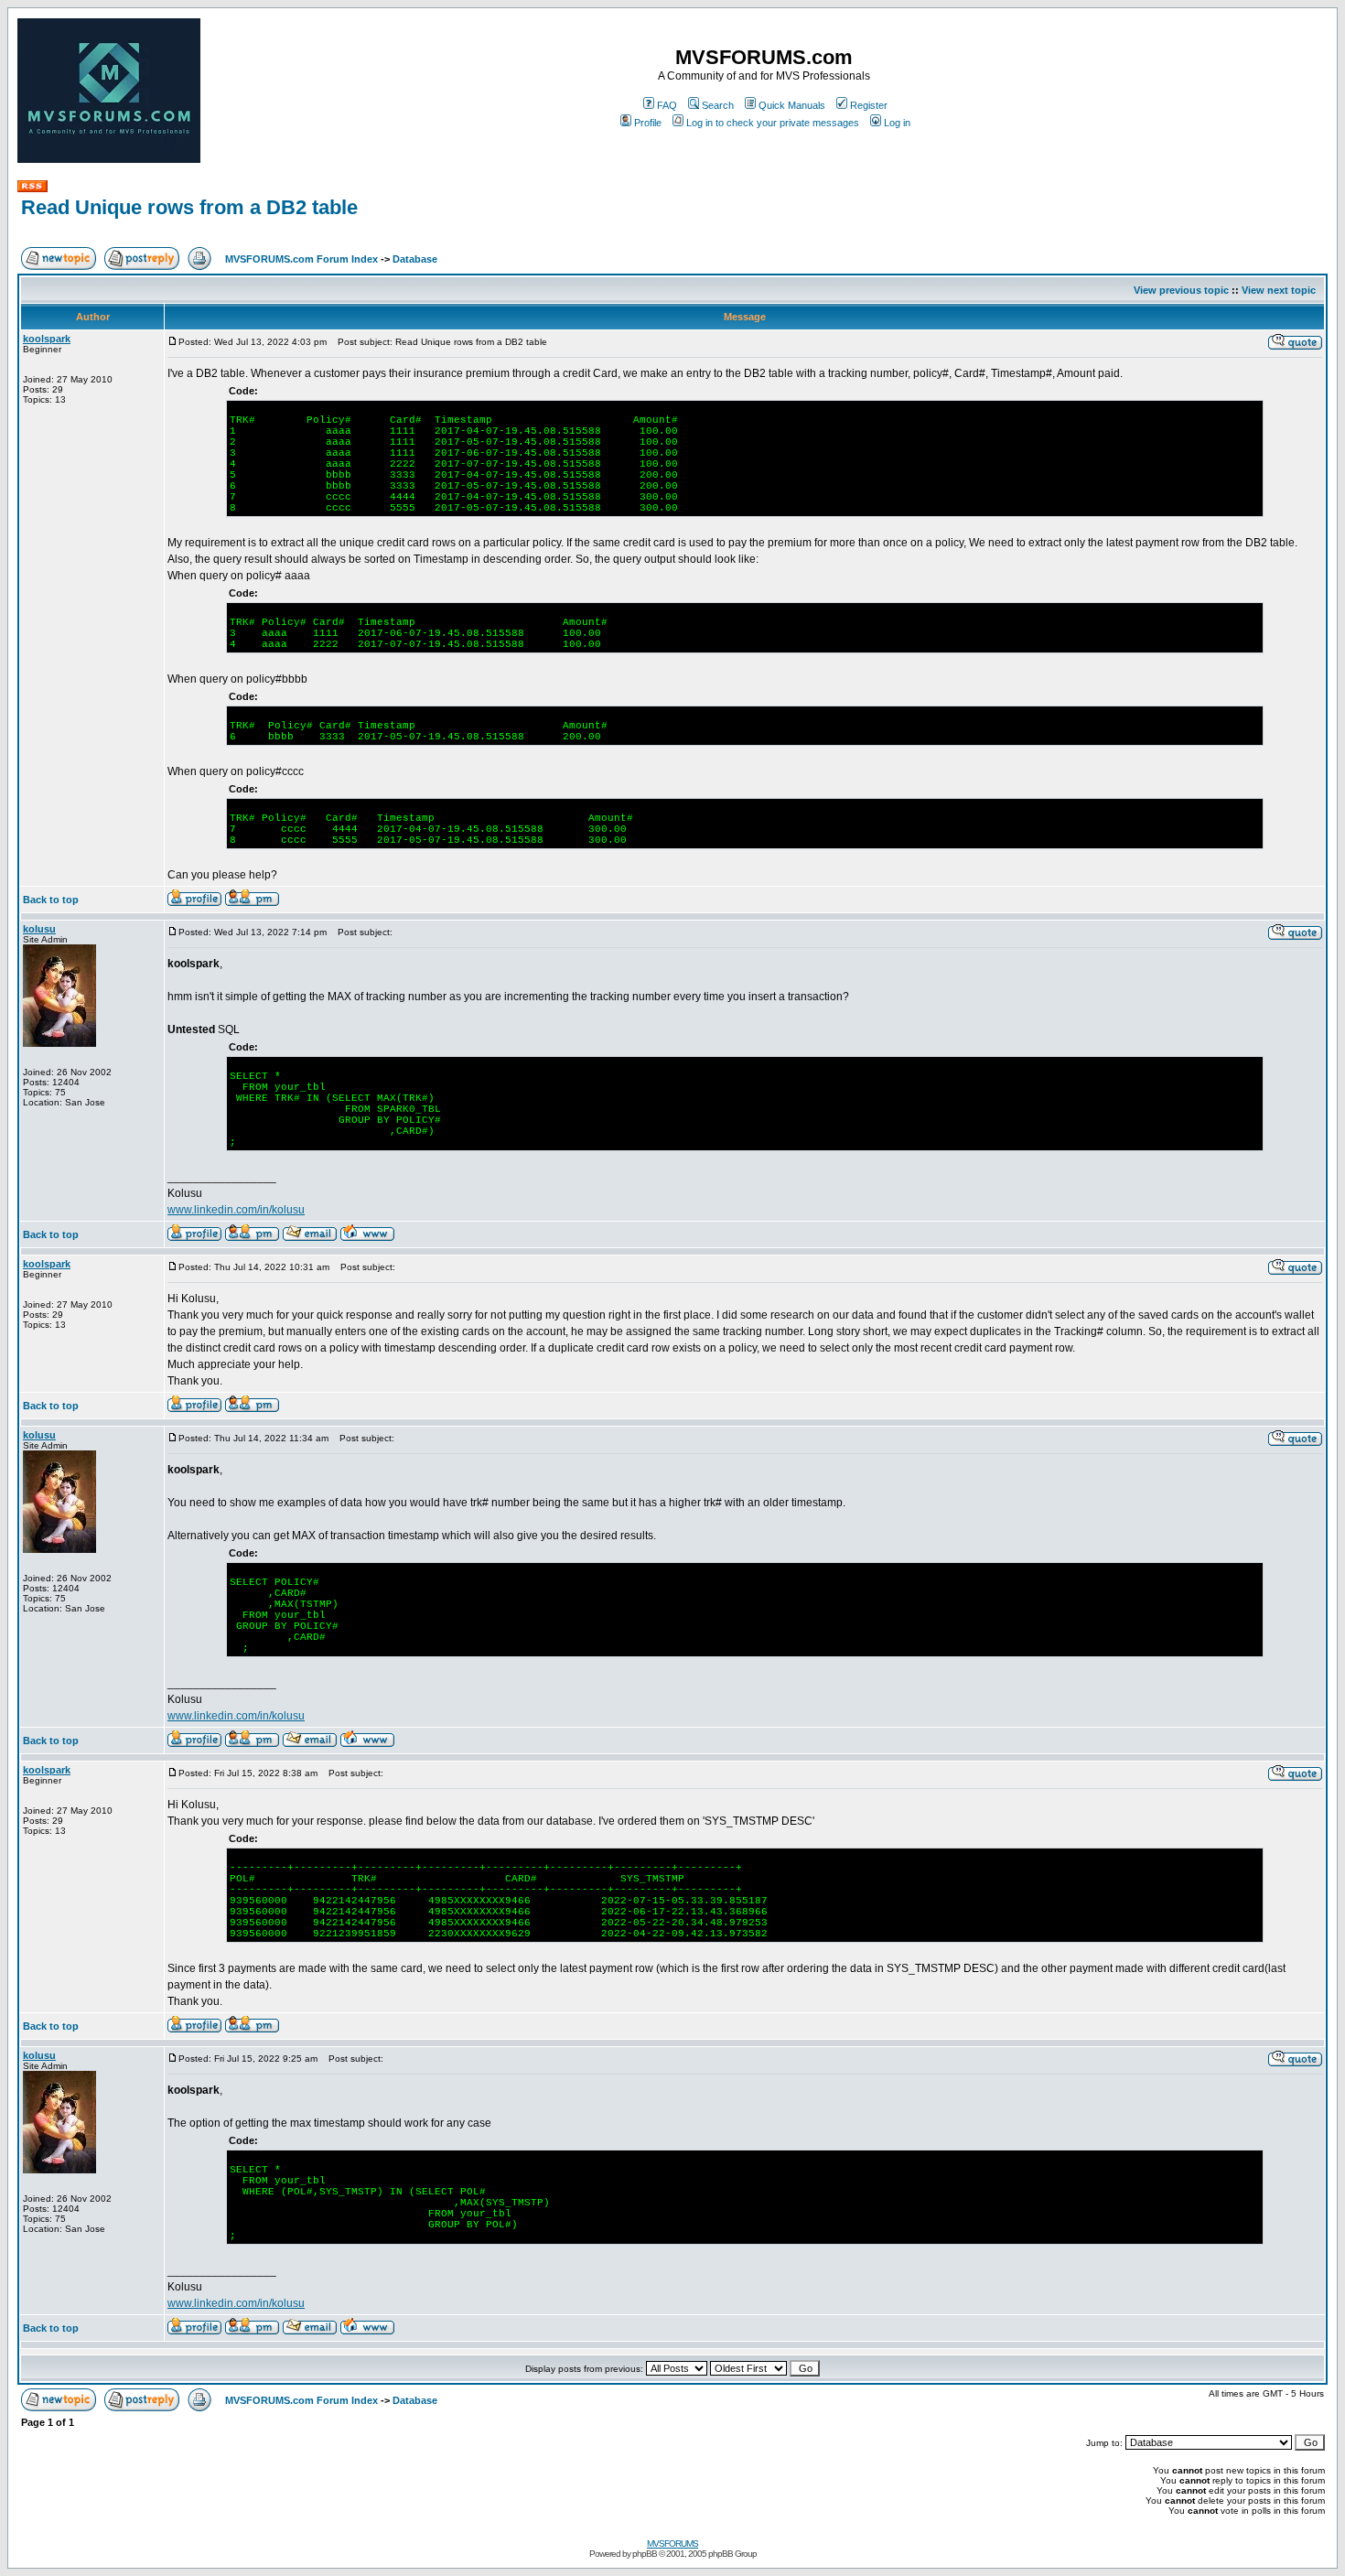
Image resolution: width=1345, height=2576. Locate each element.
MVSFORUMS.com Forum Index (301, 259)
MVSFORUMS (672, 2544)
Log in (897, 123)
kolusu (39, 929)
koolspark (47, 339)
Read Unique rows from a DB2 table (189, 207)
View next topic (1279, 290)
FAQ (667, 105)
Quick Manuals (792, 105)
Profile (648, 123)
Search (718, 105)
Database (415, 259)
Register (869, 105)
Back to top (51, 900)
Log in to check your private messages (773, 123)
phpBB (645, 2554)
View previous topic (1181, 290)
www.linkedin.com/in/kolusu (236, 1210)
